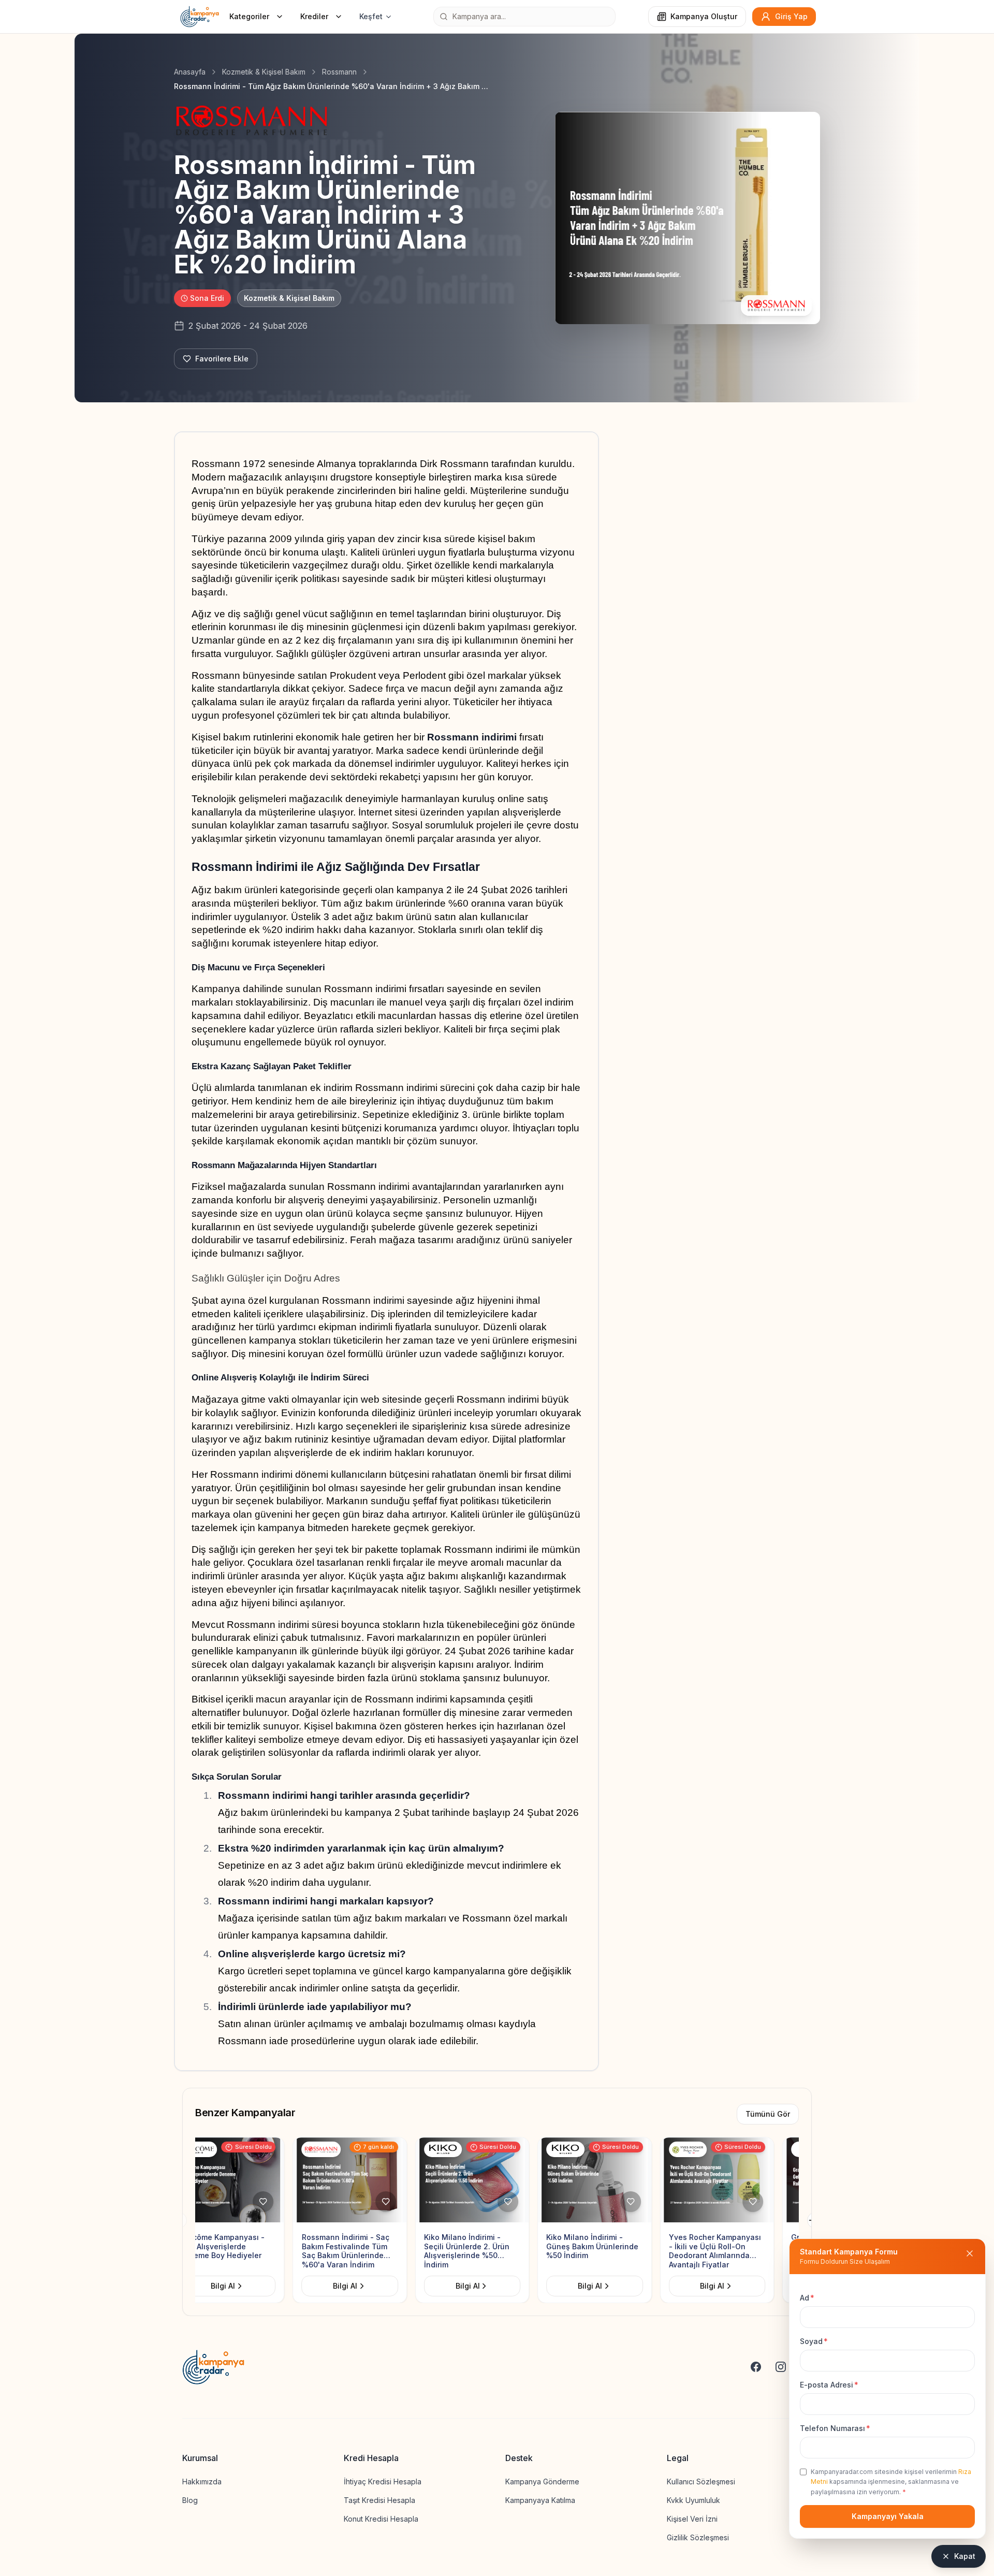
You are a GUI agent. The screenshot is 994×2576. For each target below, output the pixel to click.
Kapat (965, 2556)
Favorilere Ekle (222, 359)
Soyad (814, 2341)
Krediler (314, 16)
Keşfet (371, 16)
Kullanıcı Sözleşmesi (701, 2482)
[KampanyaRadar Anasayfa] (200, 17)
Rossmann (339, 72)
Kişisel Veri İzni (692, 2519)
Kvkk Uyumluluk (693, 2500)
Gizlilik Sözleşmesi (698, 2537)
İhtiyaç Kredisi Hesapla (383, 2482)
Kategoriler (249, 16)
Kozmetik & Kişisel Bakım (264, 72)
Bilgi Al (248, 2286)
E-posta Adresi (829, 2385)
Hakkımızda (202, 2482)
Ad (807, 2298)
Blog (190, 2500)
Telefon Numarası (835, 2428)
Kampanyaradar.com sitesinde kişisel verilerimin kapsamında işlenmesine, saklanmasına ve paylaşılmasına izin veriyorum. (891, 2482)
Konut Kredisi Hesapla (381, 2519)
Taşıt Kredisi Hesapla (379, 2500)
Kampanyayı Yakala (888, 2516)
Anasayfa (190, 72)
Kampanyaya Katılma (540, 2500)
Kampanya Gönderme (542, 2482)
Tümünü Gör (768, 2114)
